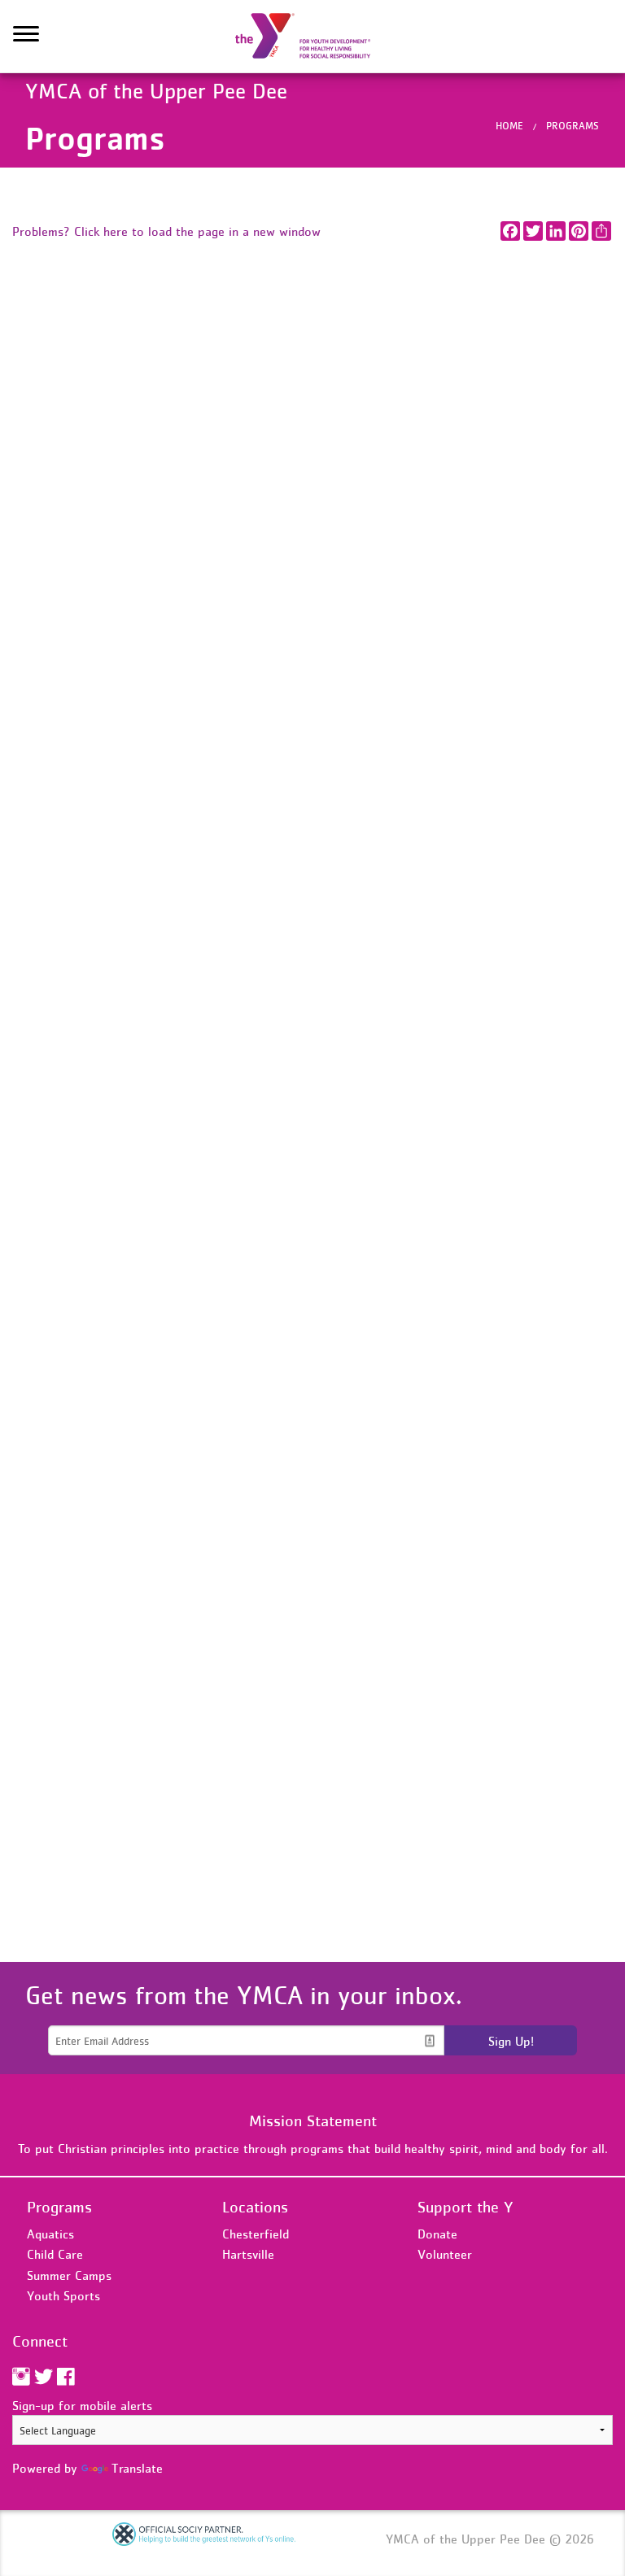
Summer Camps (69, 2275)
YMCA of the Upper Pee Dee (312, 37)
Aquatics (50, 2234)
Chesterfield (256, 2234)
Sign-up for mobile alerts (82, 2405)
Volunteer (445, 2254)
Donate (437, 2234)
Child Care (55, 2254)
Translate (137, 2468)
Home (509, 126)
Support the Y (465, 2207)
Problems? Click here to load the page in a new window (166, 231)
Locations (255, 2207)
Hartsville (248, 2254)
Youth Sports (63, 2295)
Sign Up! (511, 2041)
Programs (573, 126)
